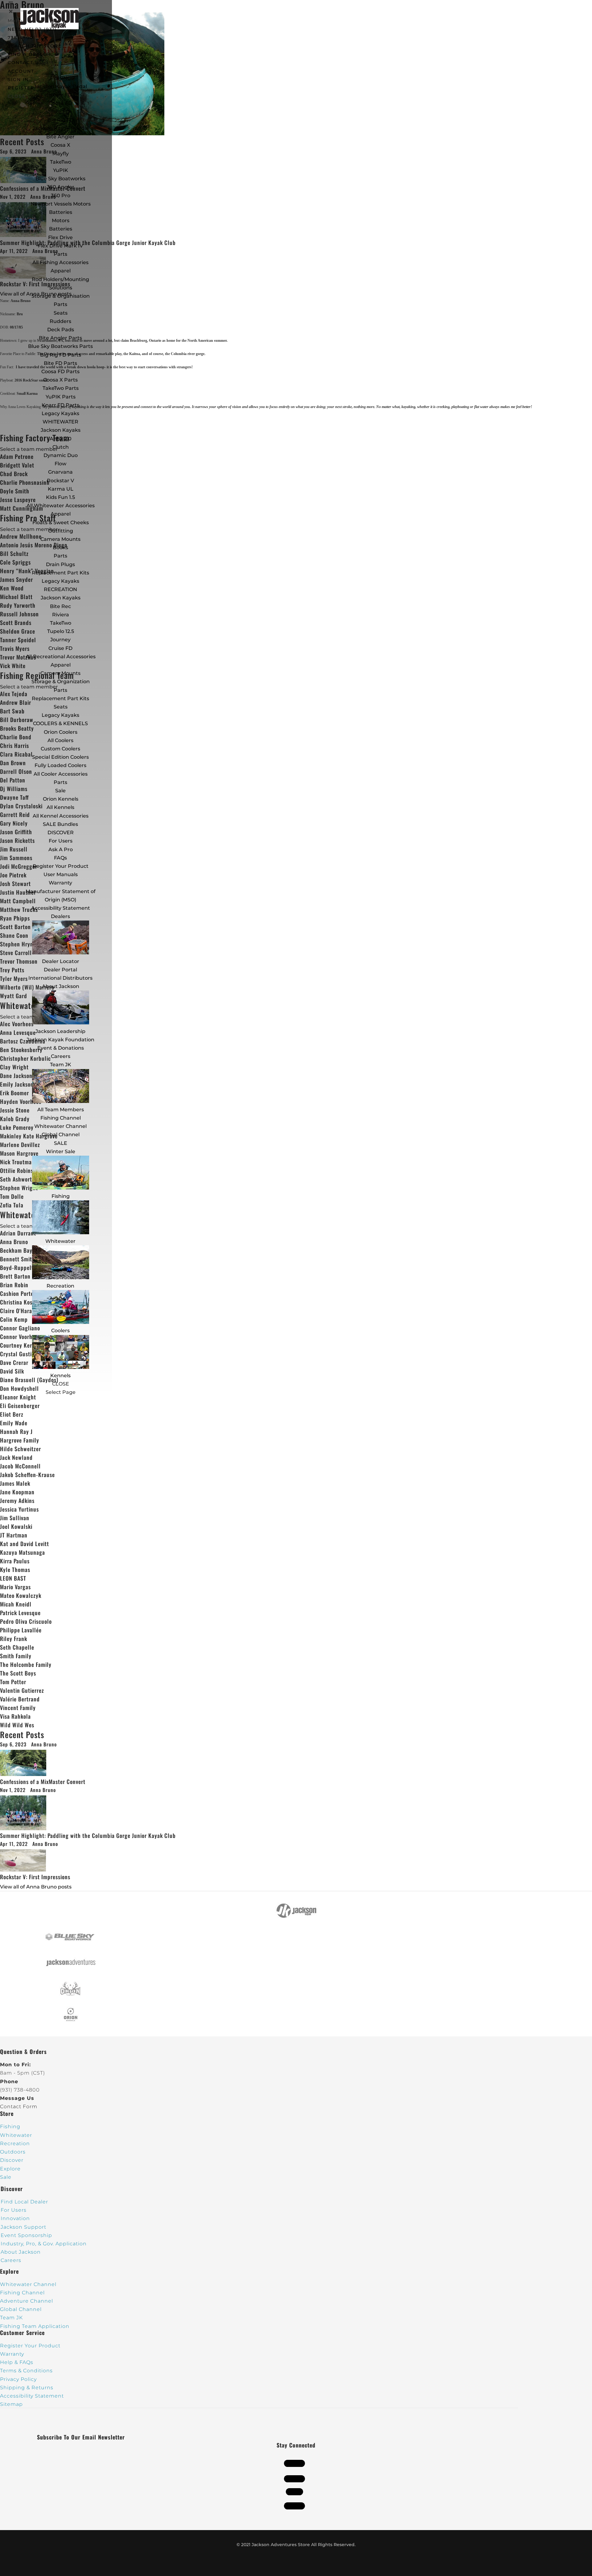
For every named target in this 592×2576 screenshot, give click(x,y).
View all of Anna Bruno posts (36, 1887)
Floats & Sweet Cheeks (61, 523)
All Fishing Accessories (60, 262)
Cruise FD (60, 648)
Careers (61, 1056)
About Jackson (61, 986)
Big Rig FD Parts (61, 355)
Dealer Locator (61, 961)
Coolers (60, 1331)
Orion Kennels (61, 799)
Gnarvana (60, 472)
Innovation (15, 2218)
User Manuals (61, 874)
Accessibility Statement (61, 908)
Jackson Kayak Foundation (60, 1040)
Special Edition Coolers (60, 757)
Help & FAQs (17, 2362)
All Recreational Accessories (61, 657)
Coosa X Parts (60, 380)
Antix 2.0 (61, 439)
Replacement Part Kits (60, 573)
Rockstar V (60, 481)
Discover (12, 2160)
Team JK (61, 1065)
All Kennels (60, 807)
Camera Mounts (60, 539)
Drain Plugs (60, 564)
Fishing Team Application (35, 2326)
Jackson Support (23, 2227)
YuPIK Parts (61, 397)
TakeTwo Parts (61, 388)
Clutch (61, 447)
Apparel (61, 271)
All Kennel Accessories (61, 816)
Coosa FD (60, 103)
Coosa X (60, 145)
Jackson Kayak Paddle (61, 128)
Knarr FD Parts (60, 405)
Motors (61, 220)
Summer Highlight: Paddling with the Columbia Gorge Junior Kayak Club (88, 1835)
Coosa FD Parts (60, 371)
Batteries (61, 229)
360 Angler (61, 187)
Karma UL (61, 489)
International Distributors (60, 978)
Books (60, 547)
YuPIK (61, 170)
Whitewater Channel (60, 1126)
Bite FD (60, 112)
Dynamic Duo (61, 455)
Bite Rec (60, 606)
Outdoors (13, 2152)
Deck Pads (61, 330)
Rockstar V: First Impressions (35, 1877)
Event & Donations (61, 1048)
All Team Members (61, 1110)
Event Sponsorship (26, 2235)
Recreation (60, 1286)
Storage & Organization (61, 682)
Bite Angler (60, 137)
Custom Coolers (60, 749)
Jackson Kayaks (61, 430)
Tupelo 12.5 (61, 631)
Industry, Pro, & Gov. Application (44, 2244)
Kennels (60, 1376)
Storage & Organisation (61, 296)
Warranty (60, 883)
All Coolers (60, 740)
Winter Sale (61, 1151)
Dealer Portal (60, 970)
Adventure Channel (27, 2301)
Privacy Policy (18, 2379)
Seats (61, 313)
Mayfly (61, 154)
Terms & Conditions (26, 2371)
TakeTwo (61, 162)
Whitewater (60, 1241)
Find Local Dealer (24, 2202)
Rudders (60, 321)
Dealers (60, 916)
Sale (60, 791)
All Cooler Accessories (61, 774)
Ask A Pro (61, 849)
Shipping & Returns (27, 2388)
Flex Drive (60, 237)
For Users (61, 841)
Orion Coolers (61, 732)
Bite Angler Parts (60, 338)
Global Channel (61, 1135)
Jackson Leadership (60, 1031)
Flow (60, 464)
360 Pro (61, 196)
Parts (60, 254)
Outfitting (61, 531)
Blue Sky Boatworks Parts (60, 346)
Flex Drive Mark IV (60, 246)
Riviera (61, 615)
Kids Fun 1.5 (60, 497)
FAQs (60, 858)
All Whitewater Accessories (61, 506)
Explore (10, 2169)
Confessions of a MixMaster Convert (43, 1782)
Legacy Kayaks (60, 413)
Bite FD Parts (60, 363)
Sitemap (11, 2404)
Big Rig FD (61, 120)
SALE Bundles (60, 824)
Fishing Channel (61, 1118)
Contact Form (19, 2107)
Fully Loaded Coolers (60, 765)
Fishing (61, 1196)
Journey (60, 640)
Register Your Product (61, 866)
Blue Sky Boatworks (60, 179)
